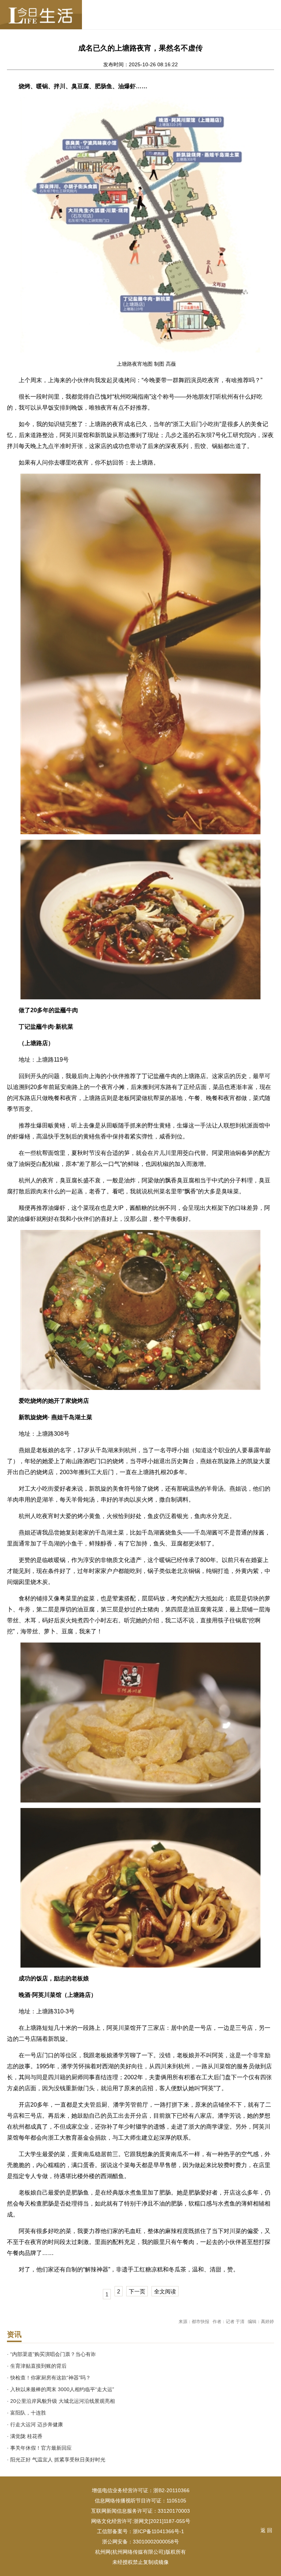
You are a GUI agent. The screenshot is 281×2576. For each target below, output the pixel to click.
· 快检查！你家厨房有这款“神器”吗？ (49, 2378)
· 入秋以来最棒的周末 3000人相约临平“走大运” (61, 2389)
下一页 (137, 2291)
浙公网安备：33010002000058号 (140, 2542)
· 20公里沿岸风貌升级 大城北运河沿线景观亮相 (61, 2401)
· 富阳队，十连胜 (27, 2413)
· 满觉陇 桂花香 (25, 2436)
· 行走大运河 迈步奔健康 (35, 2424)
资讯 (14, 2334)
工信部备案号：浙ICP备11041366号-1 (140, 2531)
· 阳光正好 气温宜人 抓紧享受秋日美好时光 (56, 2460)
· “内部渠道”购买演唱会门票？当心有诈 (51, 2354)
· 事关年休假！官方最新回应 (39, 2448)
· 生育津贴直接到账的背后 (37, 2366)
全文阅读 (165, 2291)
